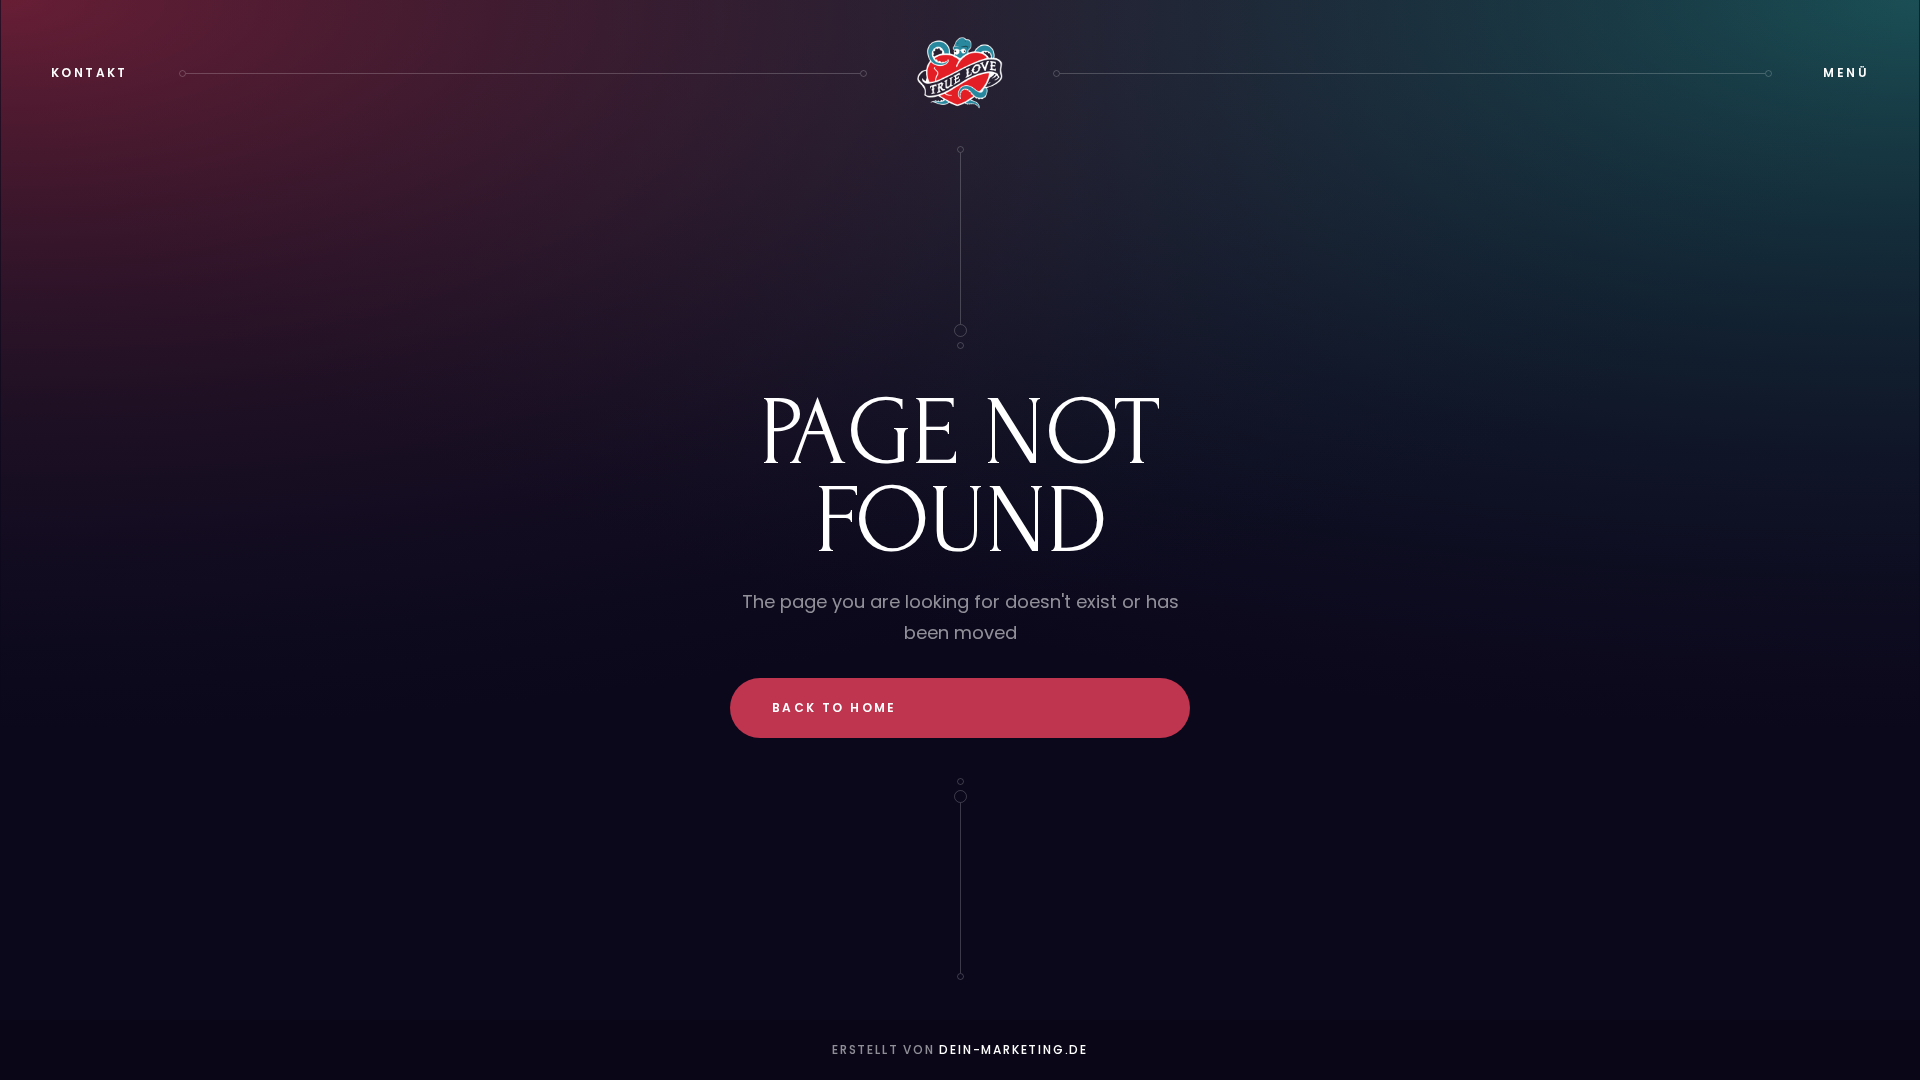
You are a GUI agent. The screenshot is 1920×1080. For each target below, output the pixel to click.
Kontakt (89, 72)
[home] (960, 73)
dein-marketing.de (1013, 1049)
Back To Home (834, 707)
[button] (1846, 73)
